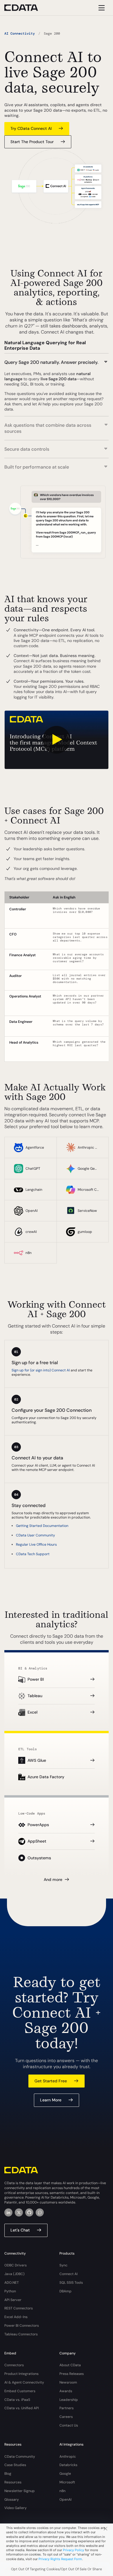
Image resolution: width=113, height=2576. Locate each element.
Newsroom (68, 2382)
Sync (63, 2265)
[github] (29, 2212)
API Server (13, 2300)
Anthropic (68, 2457)
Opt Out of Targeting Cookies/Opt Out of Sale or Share (57, 2569)
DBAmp (65, 2291)
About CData (70, 2365)
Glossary (12, 2500)
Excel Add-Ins (16, 2317)
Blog (8, 2474)
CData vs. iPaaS (17, 2400)
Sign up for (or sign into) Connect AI (41, 1370)
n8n (62, 2491)
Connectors (14, 2365)
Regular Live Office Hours (36, 1545)
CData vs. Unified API (22, 2408)
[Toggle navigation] (101, 8)
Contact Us (69, 2425)
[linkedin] (8, 2212)
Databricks (68, 2465)
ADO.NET (12, 2283)
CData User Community (35, 1535)
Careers (66, 2417)
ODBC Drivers (16, 2265)
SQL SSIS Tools (71, 2283)
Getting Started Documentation (42, 1526)
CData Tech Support (33, 1554)
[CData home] (25, 8)
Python (10, 2291)
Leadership (69, 2400)
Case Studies (15, 2465)
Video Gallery (16, 2508)
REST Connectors (19, 2308)
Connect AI (69, 2274)
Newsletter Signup (20, 2491)
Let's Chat (20, 2230)
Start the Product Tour (32, 142)
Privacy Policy (73, 2550)
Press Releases (72, 2374)
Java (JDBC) (14, 2274)
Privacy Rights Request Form (60, 2559)
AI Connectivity (20, 33)
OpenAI (65, 2500)
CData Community (20, 2457)
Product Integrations (21, 2374)
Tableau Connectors (21, 2334)
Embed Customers (20, 2391)
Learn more (51, 2100)
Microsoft (67, 2482)
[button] (57, 359)
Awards (66, 2391)
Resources (13, 2482)
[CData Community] (40, 2212)
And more (53, 1879)
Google (65, 2474)
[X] (19, 2212)
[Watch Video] (57, 740)
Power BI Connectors (22, 2326)
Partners (66, 2408)
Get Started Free (51, 2081)
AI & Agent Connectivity (24, 2382)
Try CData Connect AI (31, 128)
